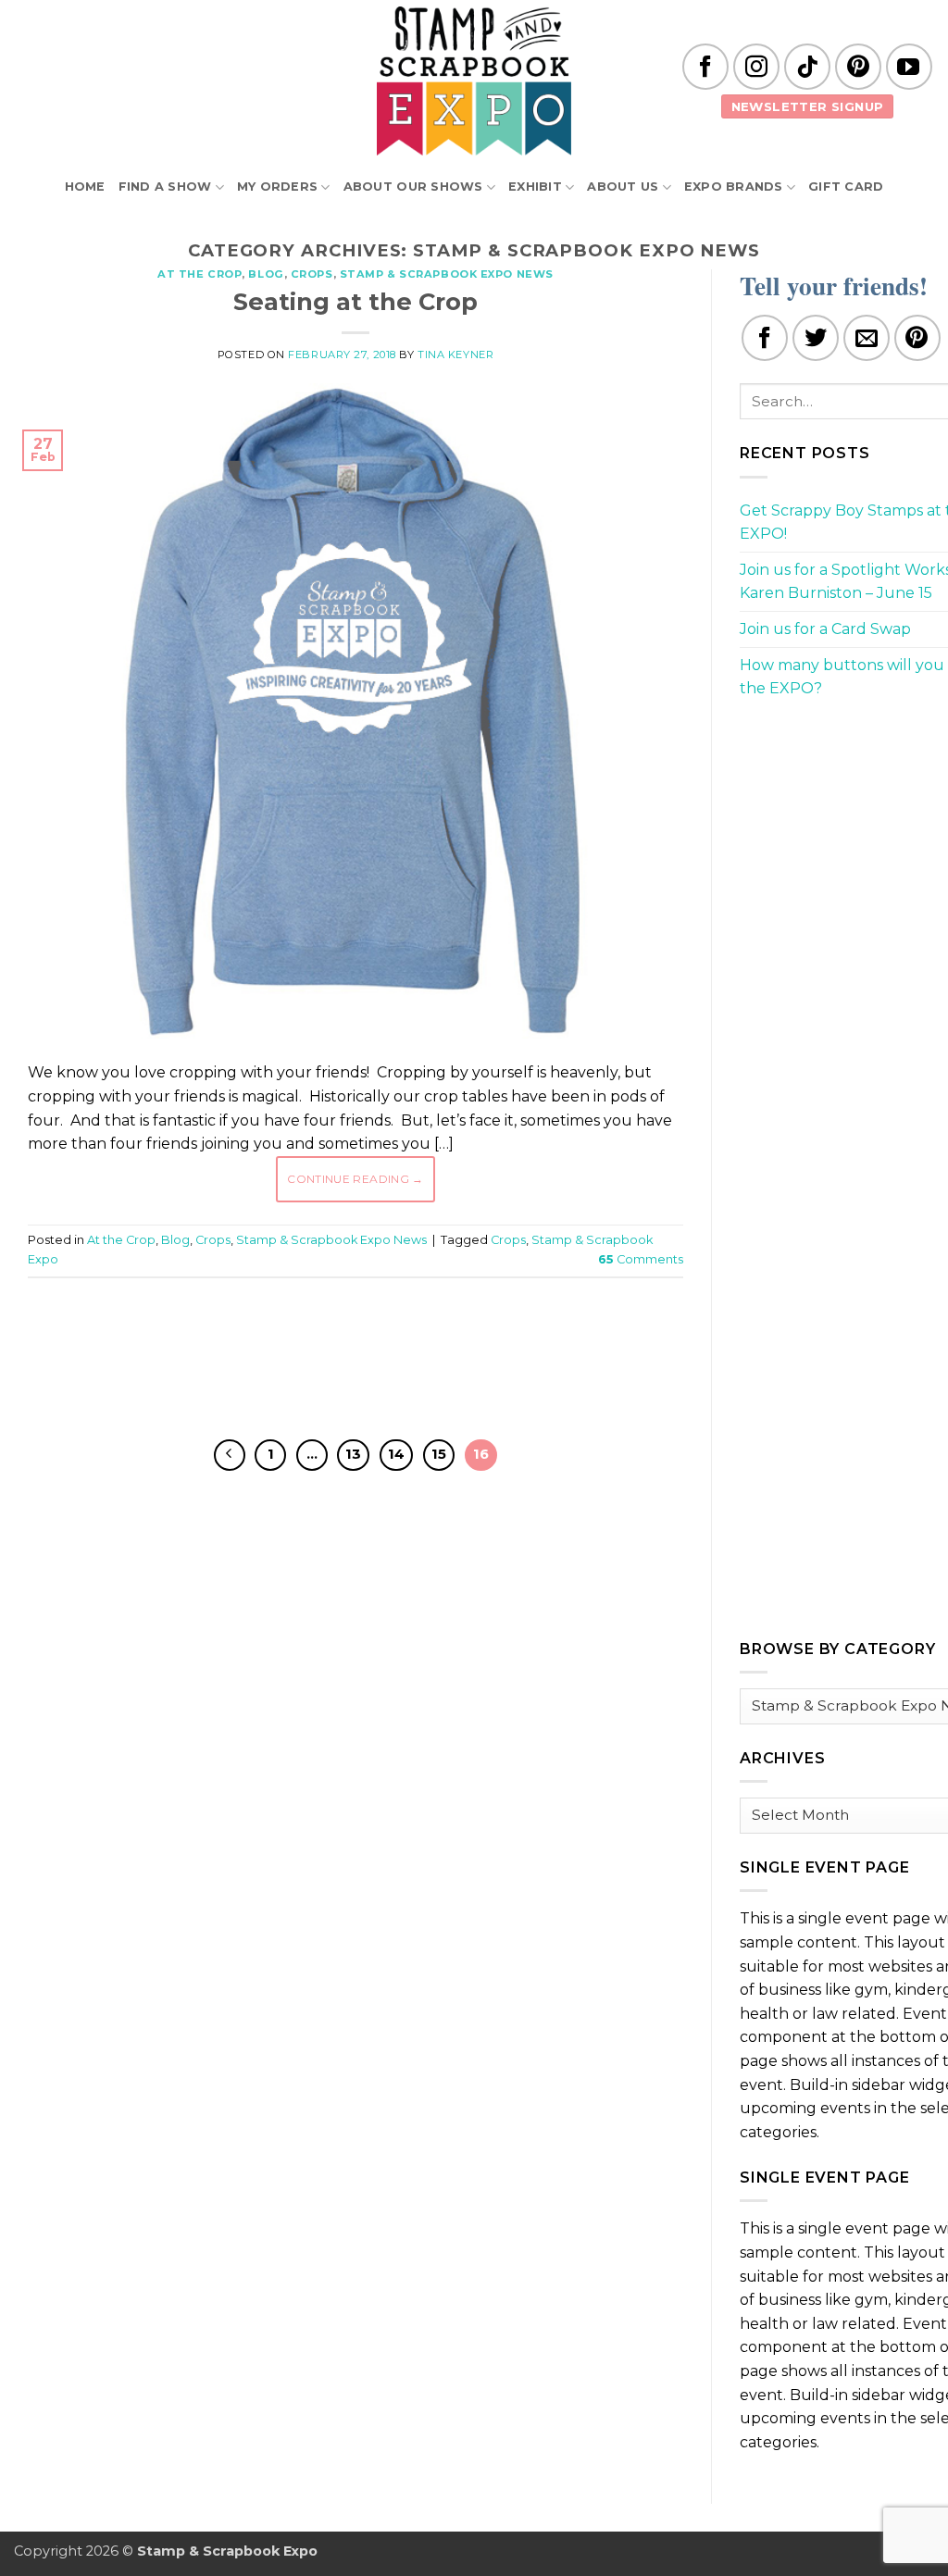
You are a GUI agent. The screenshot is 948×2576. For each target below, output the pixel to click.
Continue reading (355, 1179)
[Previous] (230, 1455)
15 (439, 1454)
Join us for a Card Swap (825, 629)
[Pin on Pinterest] (917, 338)
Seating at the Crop (355, 301)
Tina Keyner (455, 355)
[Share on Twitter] (816, 338)
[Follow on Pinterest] (858, 67)
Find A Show (165, 187)
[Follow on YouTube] (909, 67)
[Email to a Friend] (867, 338)
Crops (312, 274)
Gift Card (846, 187)
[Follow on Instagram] (756, 67)
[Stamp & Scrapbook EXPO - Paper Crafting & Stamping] (474, 81)
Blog (266, 274)
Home (85, 187)
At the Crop (200, 274)
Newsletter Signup (808, 106)
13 (353, 1454)
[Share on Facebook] (765, 338)
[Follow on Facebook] (705, 67)
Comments (641, 1259)
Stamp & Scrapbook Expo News (447, 274)
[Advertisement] (365, 1348)
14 (396, 1454)
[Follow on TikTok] (807, 67)
